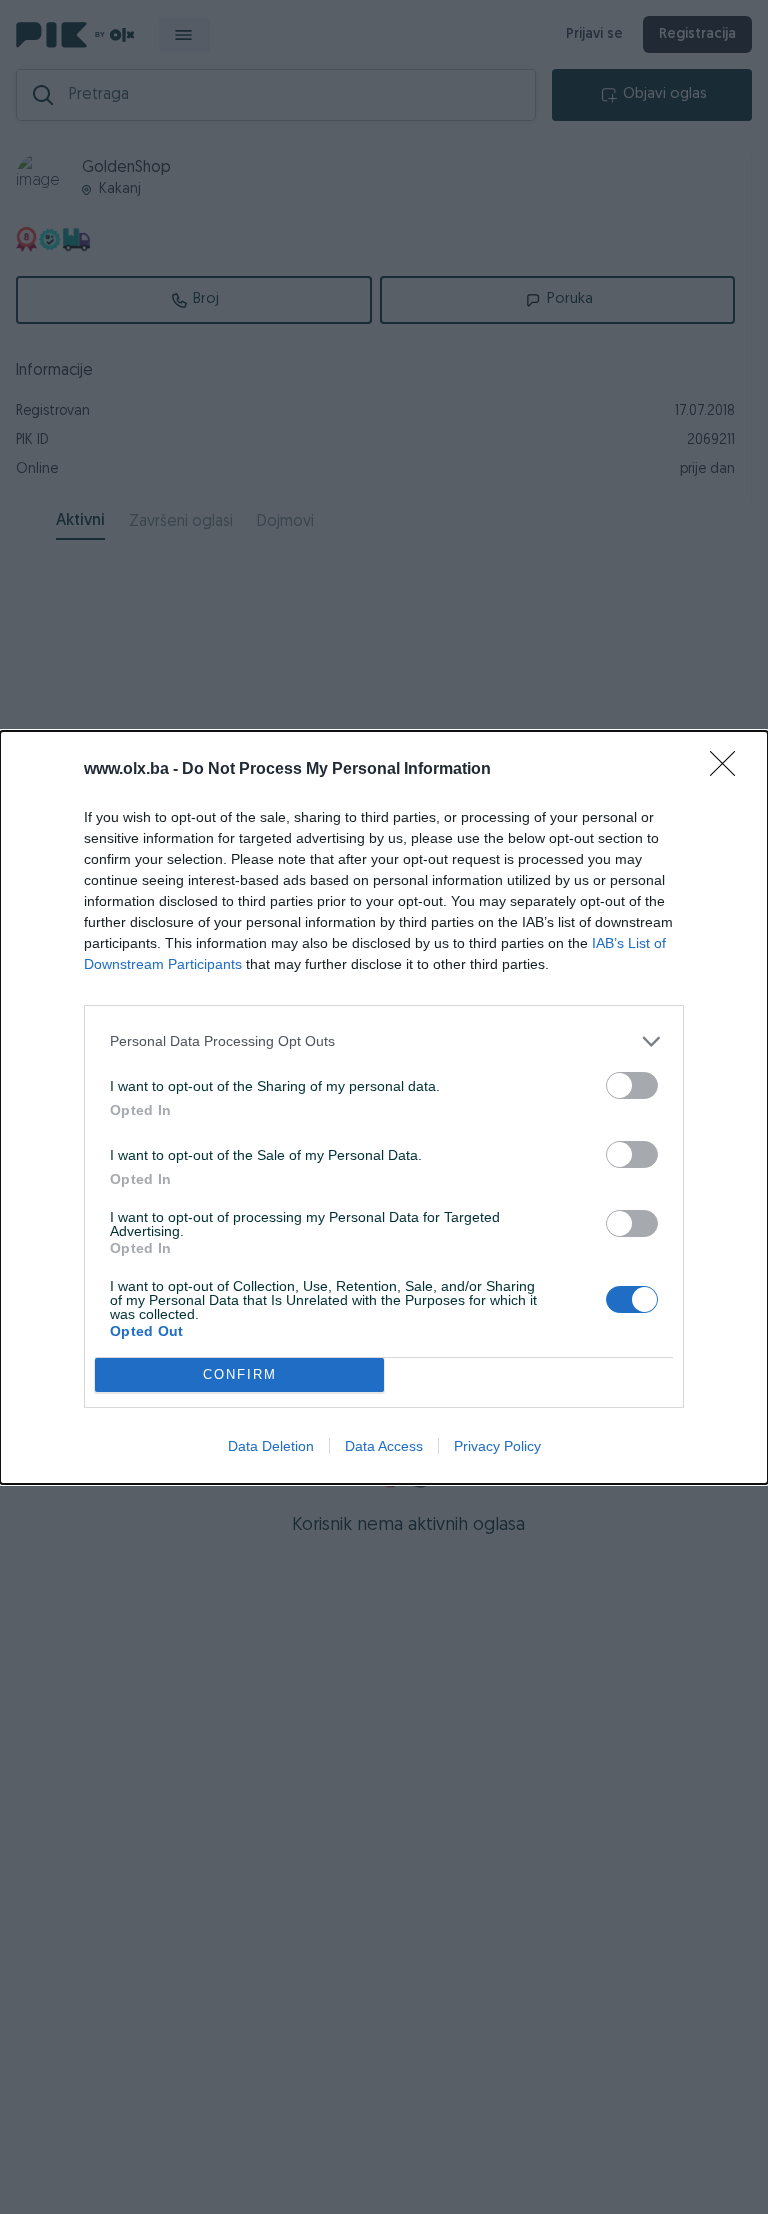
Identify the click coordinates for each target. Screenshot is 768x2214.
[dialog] (384, 1107)
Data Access (384, 1446)
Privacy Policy (497, 1446)
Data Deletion (271, 1446)
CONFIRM (240, 1374)
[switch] (632, 1085)
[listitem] (384, 1041)
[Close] (729, 770)
